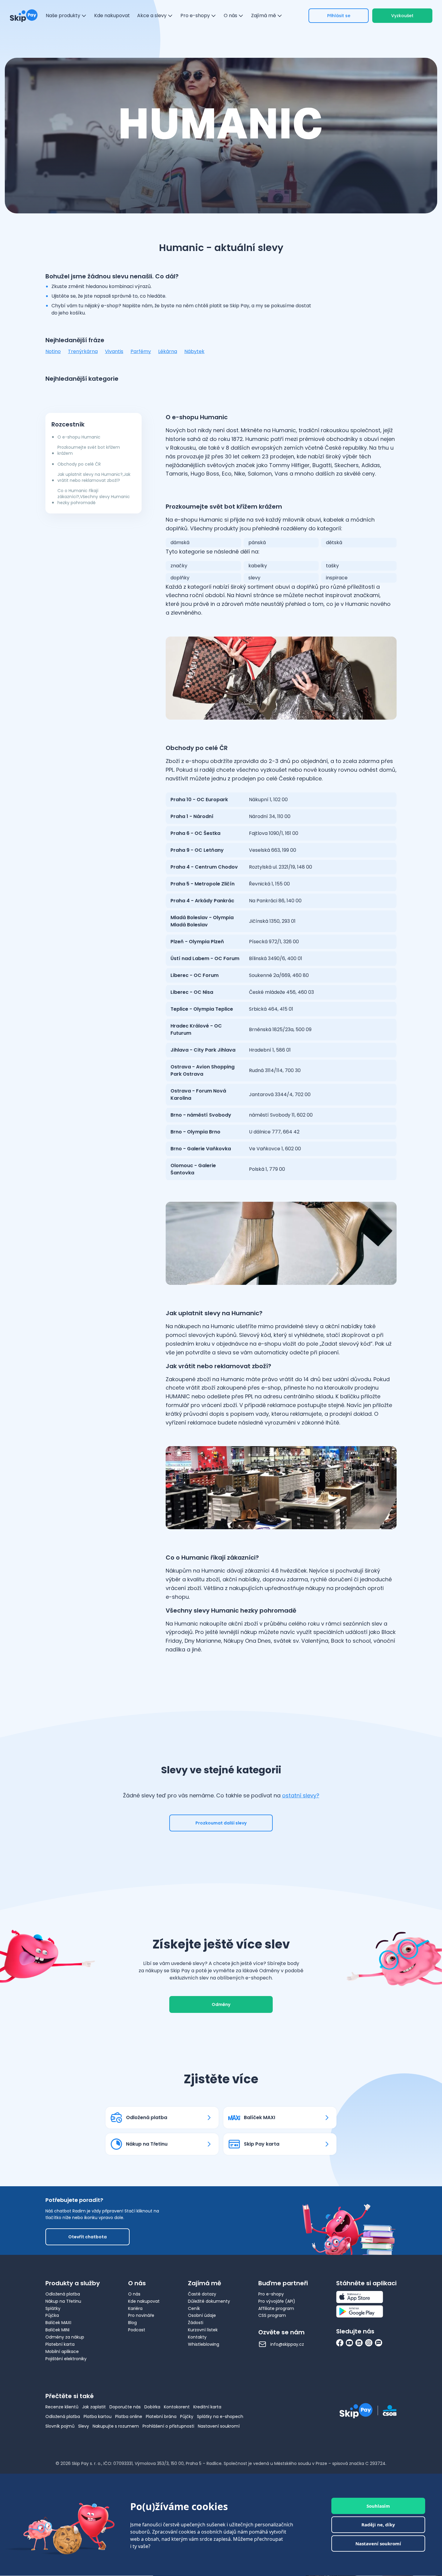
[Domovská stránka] (24, 16)
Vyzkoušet (402, 16)
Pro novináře (141, 2315)
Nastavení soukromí (219, 2426)
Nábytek (194, 351)
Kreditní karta (207, 2407)
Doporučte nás (125, 2407)
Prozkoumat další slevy (221, 1823)
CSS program (272, 2315)
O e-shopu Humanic (79, 437)
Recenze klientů (62, 2407)
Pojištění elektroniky (66, 2359)
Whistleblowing (204, 2344)
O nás (134, 2294)
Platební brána (161, 2416)
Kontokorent (177, 2407)
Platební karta (60, 2344)
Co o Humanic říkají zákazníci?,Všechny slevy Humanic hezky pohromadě (94, 497)
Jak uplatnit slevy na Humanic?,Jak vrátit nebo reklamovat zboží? (94, 477)
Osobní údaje (202, 2315)
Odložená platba (63, 2294)
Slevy (84, 2426)
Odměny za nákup (65, 2337)
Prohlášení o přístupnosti (168, 2426)
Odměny (221, 2004)
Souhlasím (378, 2506)
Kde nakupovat (144, 2301)
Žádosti (196, 2323)
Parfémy (141, 351)
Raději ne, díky (378, 2525)
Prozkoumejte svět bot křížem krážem (89, 450)
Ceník (194, 2308)
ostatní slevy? (301, 1795)
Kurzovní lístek (203, 2330)
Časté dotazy (202, 2294)
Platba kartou (98, 2416)
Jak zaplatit (94, 2407)
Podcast (137, 2330)
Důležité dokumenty (209, 2301)
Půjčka (52, 2315)
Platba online (129, 2416)
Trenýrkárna (83, 351)
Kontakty (197, 2337)
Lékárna (168, 351)
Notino (53, 351)
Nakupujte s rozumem (116, 2426)
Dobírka (152, 2407)
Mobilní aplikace (62, 2351)
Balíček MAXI (58, 2323)
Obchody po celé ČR (79, 464)
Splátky (53, 2308)
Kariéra (135, 2308)
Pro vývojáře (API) (277, 2301)
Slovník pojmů (60, 2426)
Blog (132, 2323)
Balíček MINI (57, 2330)
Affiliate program (276, 2308)
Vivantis (114, 351)
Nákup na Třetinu (63, 2301)
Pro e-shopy (271, 2294)
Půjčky (187, 2416)
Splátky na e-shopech (220, 2416)
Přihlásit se (339, 16)
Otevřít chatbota (87, 2237)
